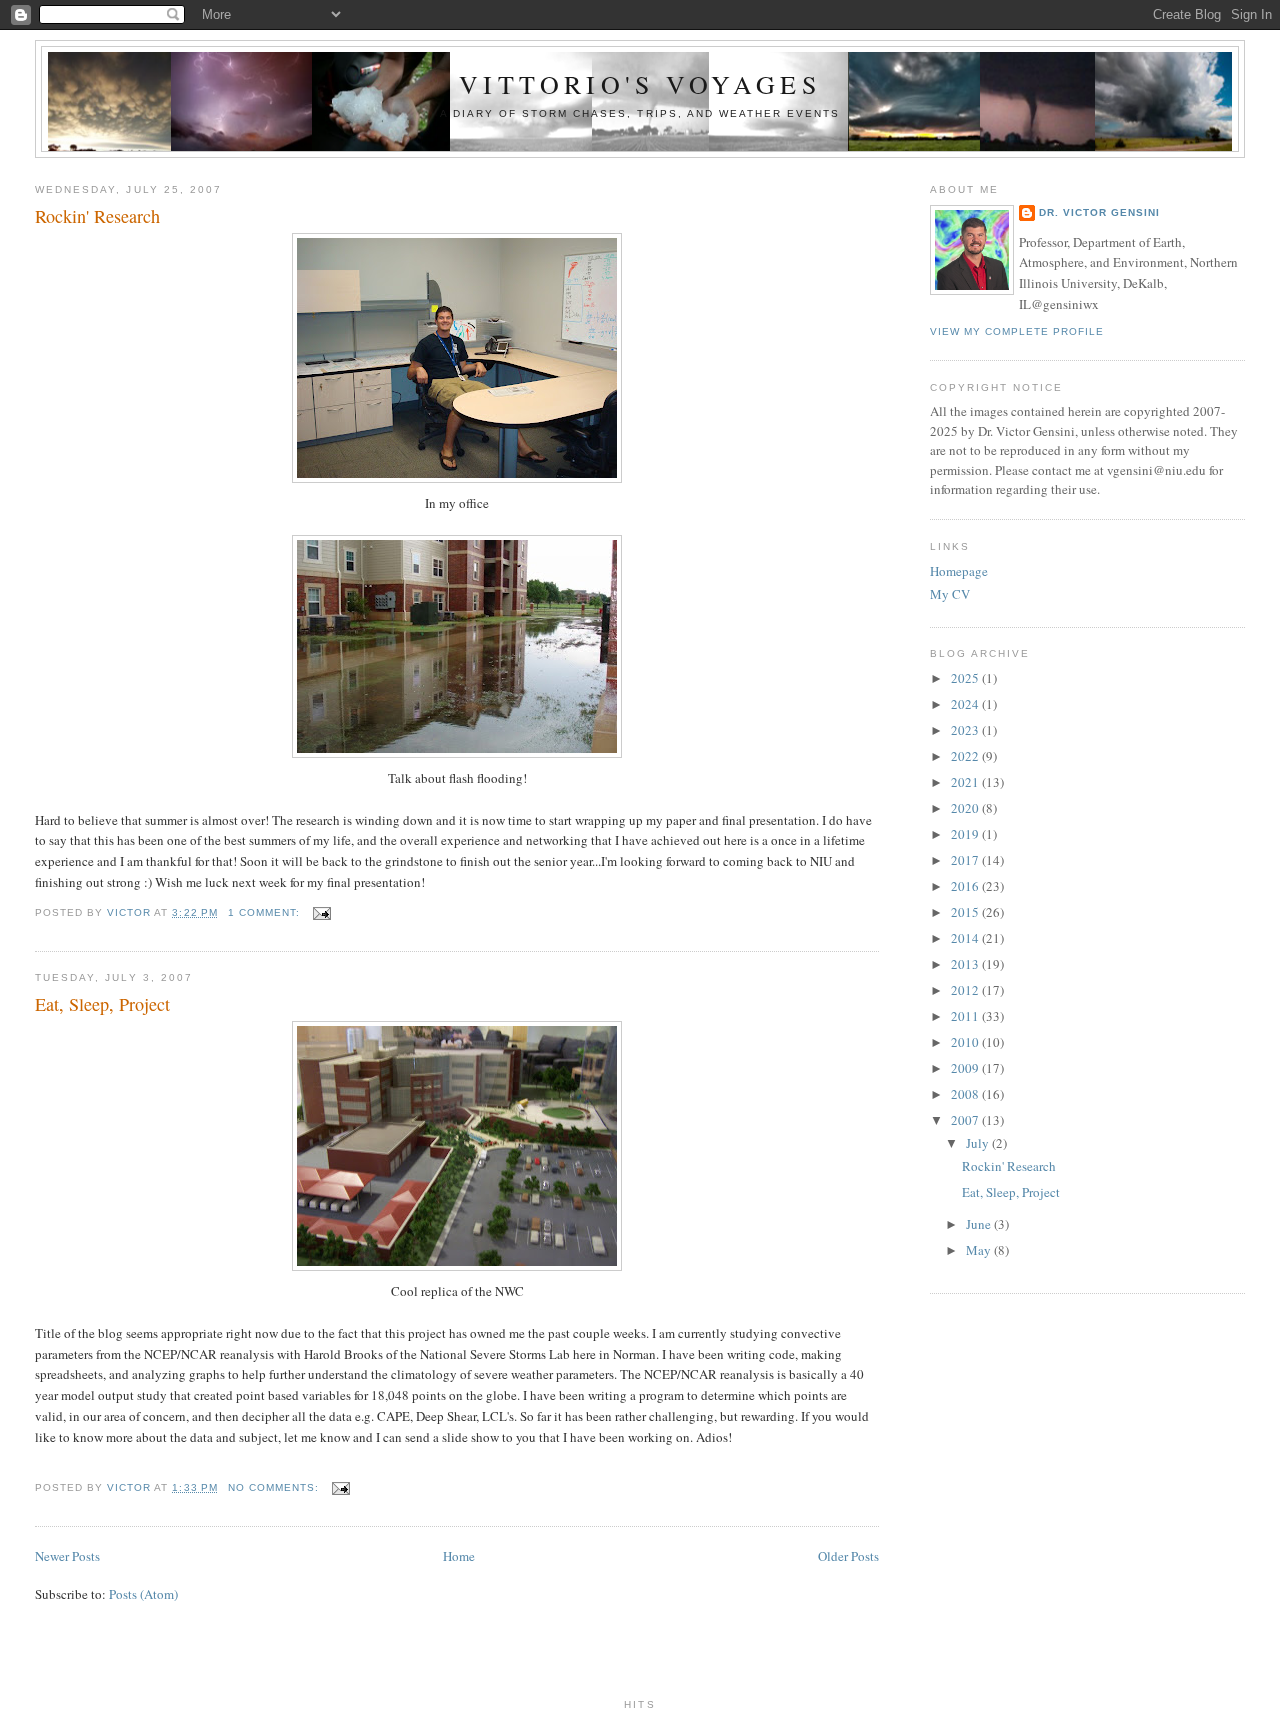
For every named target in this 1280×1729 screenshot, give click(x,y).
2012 (966, 990)
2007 (966, 1120)
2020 (966, 808)
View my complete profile (1017, 331)
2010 (966, 1042)
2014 (966, 938)
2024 (966, 704)
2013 (966, 964)
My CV (950, 594)
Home (459, 1556)
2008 (966, 1094)
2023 (966, 730)
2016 (966, 886)
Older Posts (848, 1556)
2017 (966, 860)
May (980, 1250)
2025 (966, 678)
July (979, 1143)
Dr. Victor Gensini (1099, 212)
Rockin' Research (97, 216)
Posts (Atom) (143, 1594)
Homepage (959, 571)
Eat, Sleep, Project (102, 1004)
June (980, 1224)
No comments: (275, 1487)
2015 (966, 912)
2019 (966, 834)
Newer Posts (67, 1556)
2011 (966, 1016)
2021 (966, 782)
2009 (966, 1068)
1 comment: (266, 912)
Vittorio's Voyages (640, 84)
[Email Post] (321, 912)
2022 (966, 756)
